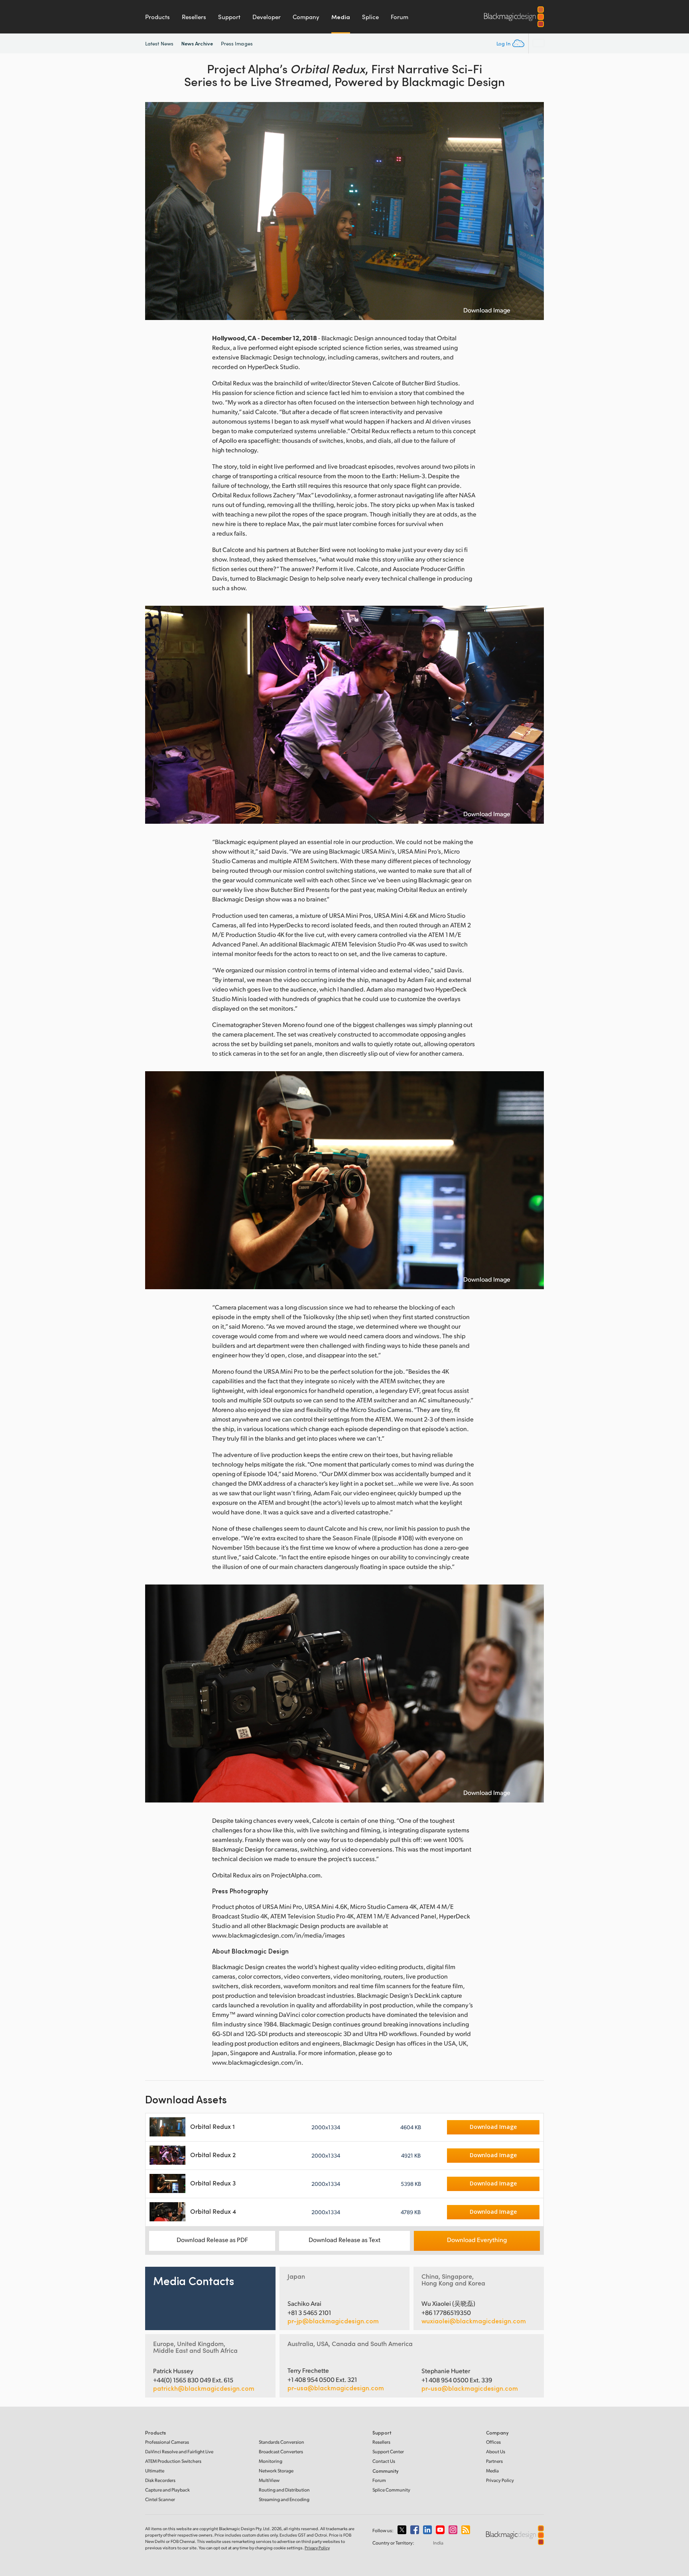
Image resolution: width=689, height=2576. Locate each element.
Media (341, 17)
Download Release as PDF (212, 2239)
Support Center (388, 2451)
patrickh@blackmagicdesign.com (204, 2388)
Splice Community (391, 2490)
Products (157, 17)
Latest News (159, 43)
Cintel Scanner (160, 2499)
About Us (496, 2451)
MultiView (269, 2480)
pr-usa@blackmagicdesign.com (336, 2388)
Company (306, 17)
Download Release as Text (344, 2239)
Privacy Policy (500, 2480)
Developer (267, 17)
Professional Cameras (167, 2442)
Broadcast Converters (281, 2451)
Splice (370, 17)
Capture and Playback (167, 2490)
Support (229, 17)
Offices (493, 2442)
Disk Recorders (160, 2480)
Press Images (237, 43)
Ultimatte (155, 2471)
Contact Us (384, 2461)
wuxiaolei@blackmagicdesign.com (474, 2321)
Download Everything (477, 2239)
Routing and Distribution (284, 2490)
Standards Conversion (282, 2442)
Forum (400, 17)
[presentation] (156, 211)
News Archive (197, 43)
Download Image (487, 310)
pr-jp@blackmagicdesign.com (333, 2321)
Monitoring (271, 2461)
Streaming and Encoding (284, 2499)
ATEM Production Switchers (173, 2461)
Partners (494, 2461)
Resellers (194, 17)
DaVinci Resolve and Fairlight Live (179, 2451)
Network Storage (276, 2471)
